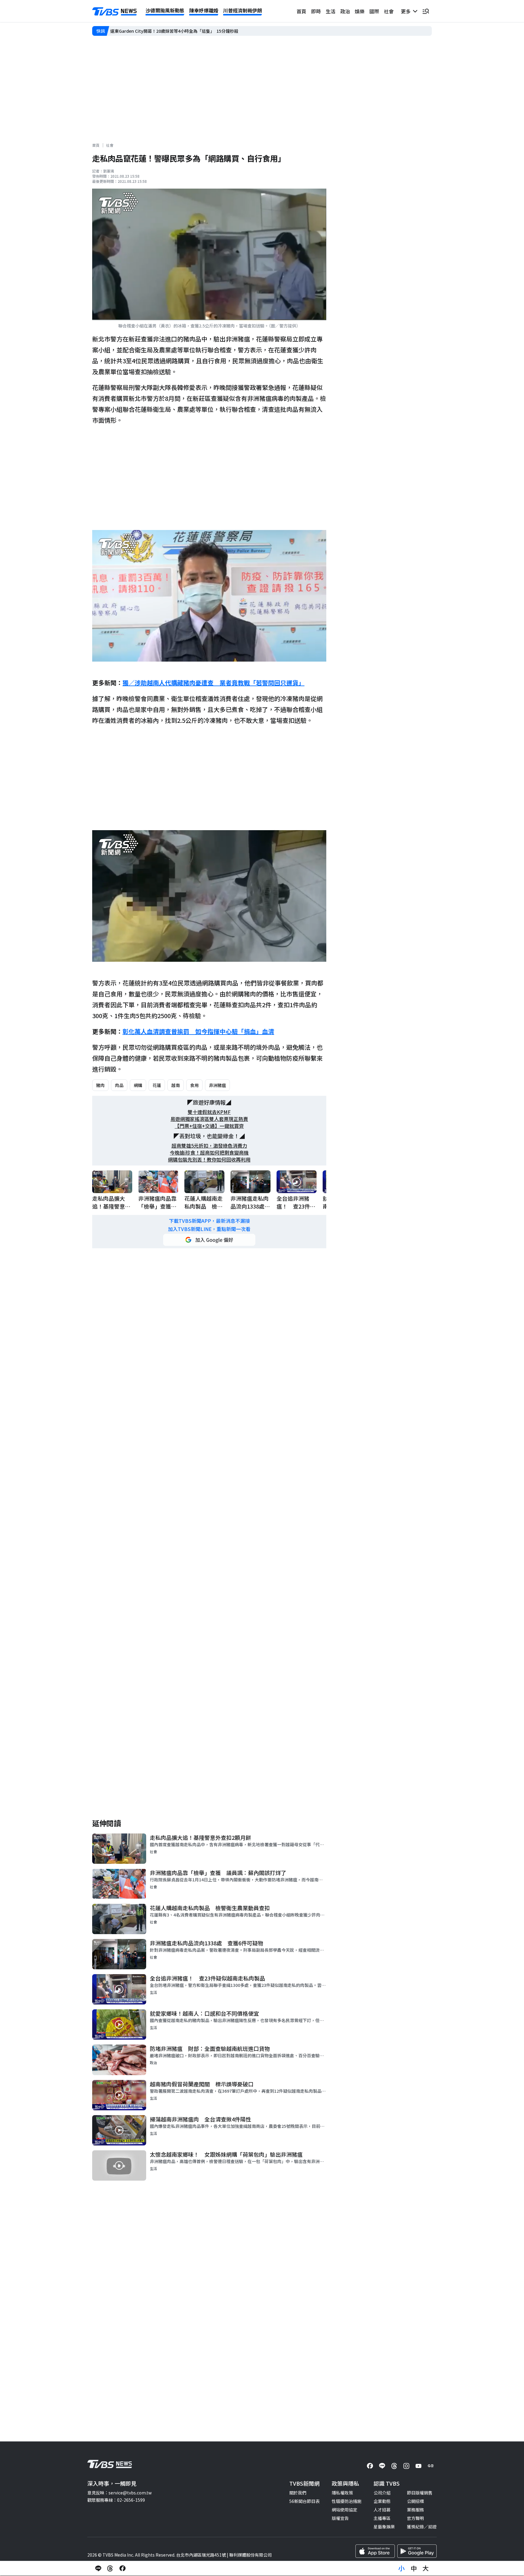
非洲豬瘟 (217, 1085)
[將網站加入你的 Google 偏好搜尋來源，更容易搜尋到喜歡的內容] (209, 1240)
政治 (345, 11)
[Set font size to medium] (414, 2568)
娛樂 (360, 11)
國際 (374, 11)
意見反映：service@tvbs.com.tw (119, 2493)
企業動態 (382, 2501)
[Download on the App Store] (375, 2551)
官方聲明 (415, 2518)
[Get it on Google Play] (417, 2551)
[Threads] (394, 2466)
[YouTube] (418, 2466)
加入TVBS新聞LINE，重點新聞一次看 (209, 1229)
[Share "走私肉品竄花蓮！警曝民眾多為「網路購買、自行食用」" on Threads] (110, 2568)
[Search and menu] (426, 11)
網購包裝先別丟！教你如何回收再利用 (209, 1160)
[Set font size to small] (401, 2568)
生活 (331, 11)
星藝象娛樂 (384, 2527)
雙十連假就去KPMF (209, 1112)
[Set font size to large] (426, 2568)
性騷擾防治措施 (347, 2501)
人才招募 (382, 2510)
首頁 (301, 11)
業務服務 (415, 2510)
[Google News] (431, 2466)
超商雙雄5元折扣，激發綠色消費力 (209, 1146)
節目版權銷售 (420, 2493)
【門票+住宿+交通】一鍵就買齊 (209, 1126)
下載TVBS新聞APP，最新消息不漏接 (209, 1221)
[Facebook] (370, 2466)
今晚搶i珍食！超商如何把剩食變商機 (209, 1153)
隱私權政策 (342, 2493)
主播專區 (382, 2518)
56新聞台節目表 (304, 2501)
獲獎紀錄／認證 (422, 2527)
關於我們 (298, 2493)
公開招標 (415, 2501)
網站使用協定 (344, 2510)
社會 (389, 11)
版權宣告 (340, 2518)
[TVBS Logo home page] (115, 12)
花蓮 (157, 1085)
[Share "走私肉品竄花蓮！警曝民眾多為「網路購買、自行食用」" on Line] (98, 2568)
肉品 (119, 1085)
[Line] (382, 2466)
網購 (138, 1085)
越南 (176, 1085)
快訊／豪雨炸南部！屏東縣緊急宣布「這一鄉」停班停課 (163, 31)
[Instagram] (406, 2466)
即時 (316, 11)
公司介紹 (382, 2493)
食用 (194, 1085)
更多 (407, 11)
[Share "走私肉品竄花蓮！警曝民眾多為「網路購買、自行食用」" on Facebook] (123, 2568)
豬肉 (100, 1085)
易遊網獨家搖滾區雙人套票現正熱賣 (209, 1119)
